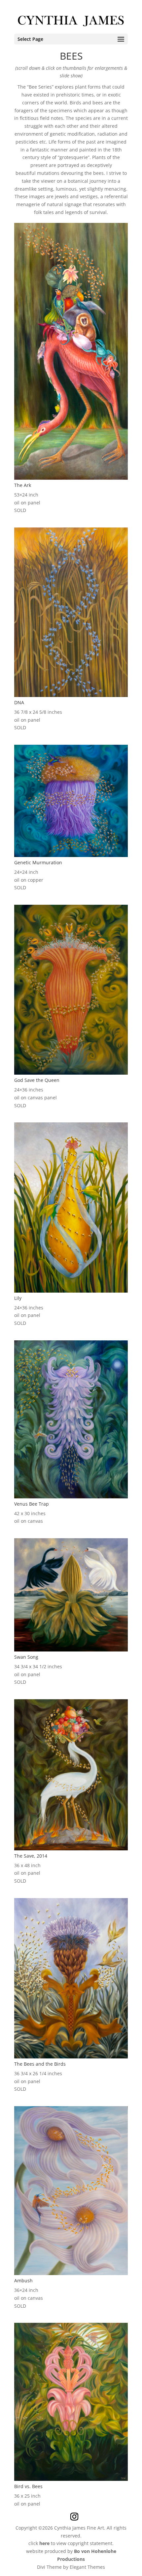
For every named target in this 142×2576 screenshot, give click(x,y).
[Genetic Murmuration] (71, 855)
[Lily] (71, 1291)
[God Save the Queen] (71, 1073)
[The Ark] (71, 478)
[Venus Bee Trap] (71, 1497)
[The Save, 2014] (71, 1849)
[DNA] (71, 695)
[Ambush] (71, 2273)
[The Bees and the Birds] (71, 2057)
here (44, 2543)
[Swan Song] (71, 1650)
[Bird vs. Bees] (71, 2479)
